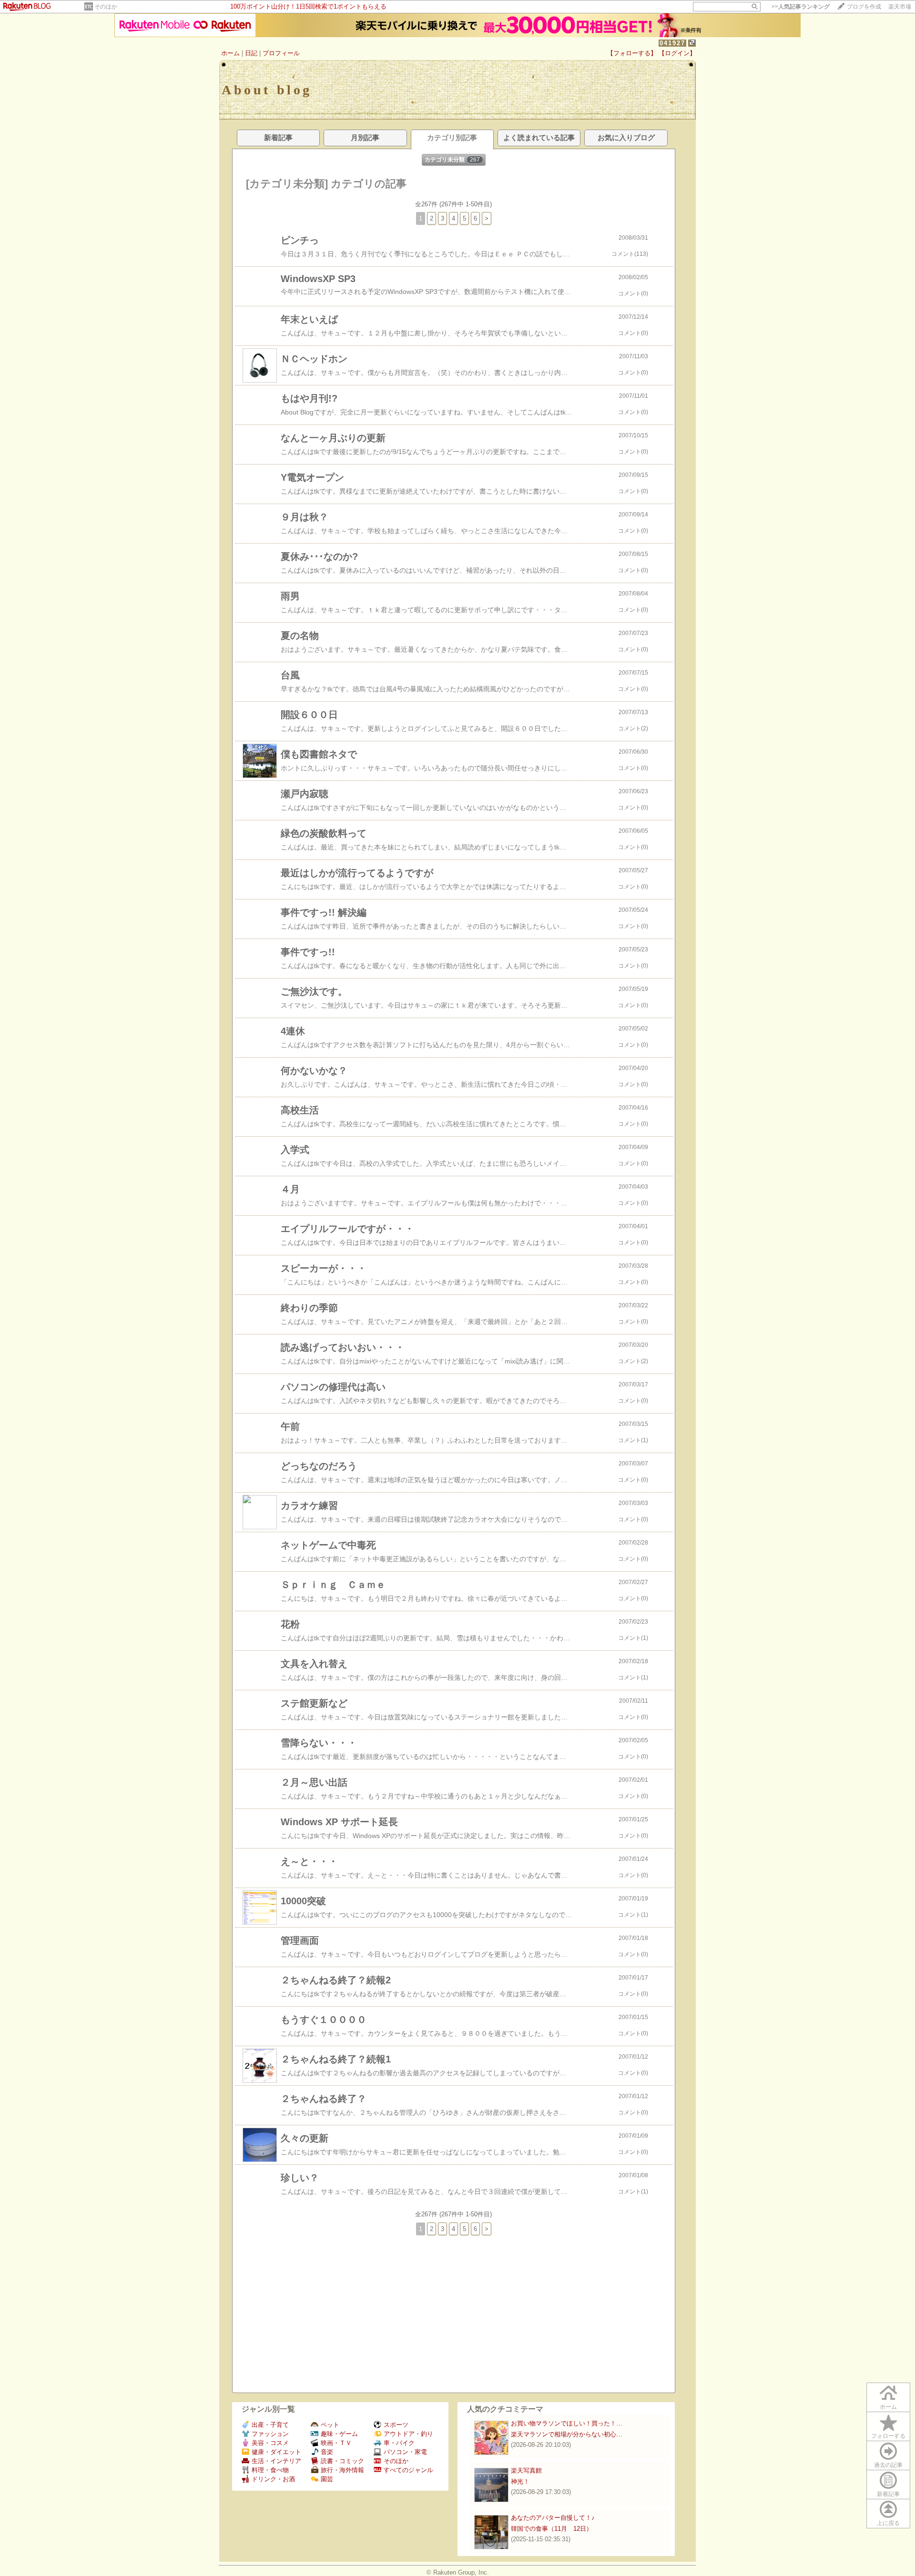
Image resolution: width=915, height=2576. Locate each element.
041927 (672, 43)
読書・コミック (342, 2461)
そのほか (106, 7)
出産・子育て (270, 2425)
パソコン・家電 (405, 2452)
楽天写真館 (526, 2470)
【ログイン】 (677, 53)
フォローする (888, 2436)
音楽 (327, 2452)
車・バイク (399, 2443)
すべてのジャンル (408, 2470)
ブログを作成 (864, 7)
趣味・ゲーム (339, 2434)
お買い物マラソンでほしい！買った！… (567, 2423)
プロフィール (281, 53)
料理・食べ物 (270, 2470)
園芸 (327, 2479)
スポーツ (396, 2425)
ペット (330, 2425)
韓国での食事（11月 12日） (552, 2529)
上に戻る (888, 2523)
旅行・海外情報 (342, 2470)
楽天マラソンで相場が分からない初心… (567, 2434)
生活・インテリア (276, 2461)
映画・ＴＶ (336, 2443)
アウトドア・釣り (408, 2434)
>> (801, 7)
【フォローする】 (632, 53)
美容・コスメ (270, 2443)
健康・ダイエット (276, 2452)
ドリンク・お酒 (273, 2479)
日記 (251, 53)
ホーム (230, 53)
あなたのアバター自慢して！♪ (553, 2518)
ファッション (270, 2434)
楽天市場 (900, 7)
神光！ (520, 2481)
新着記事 (888, 2494)
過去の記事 (888, 2465)
